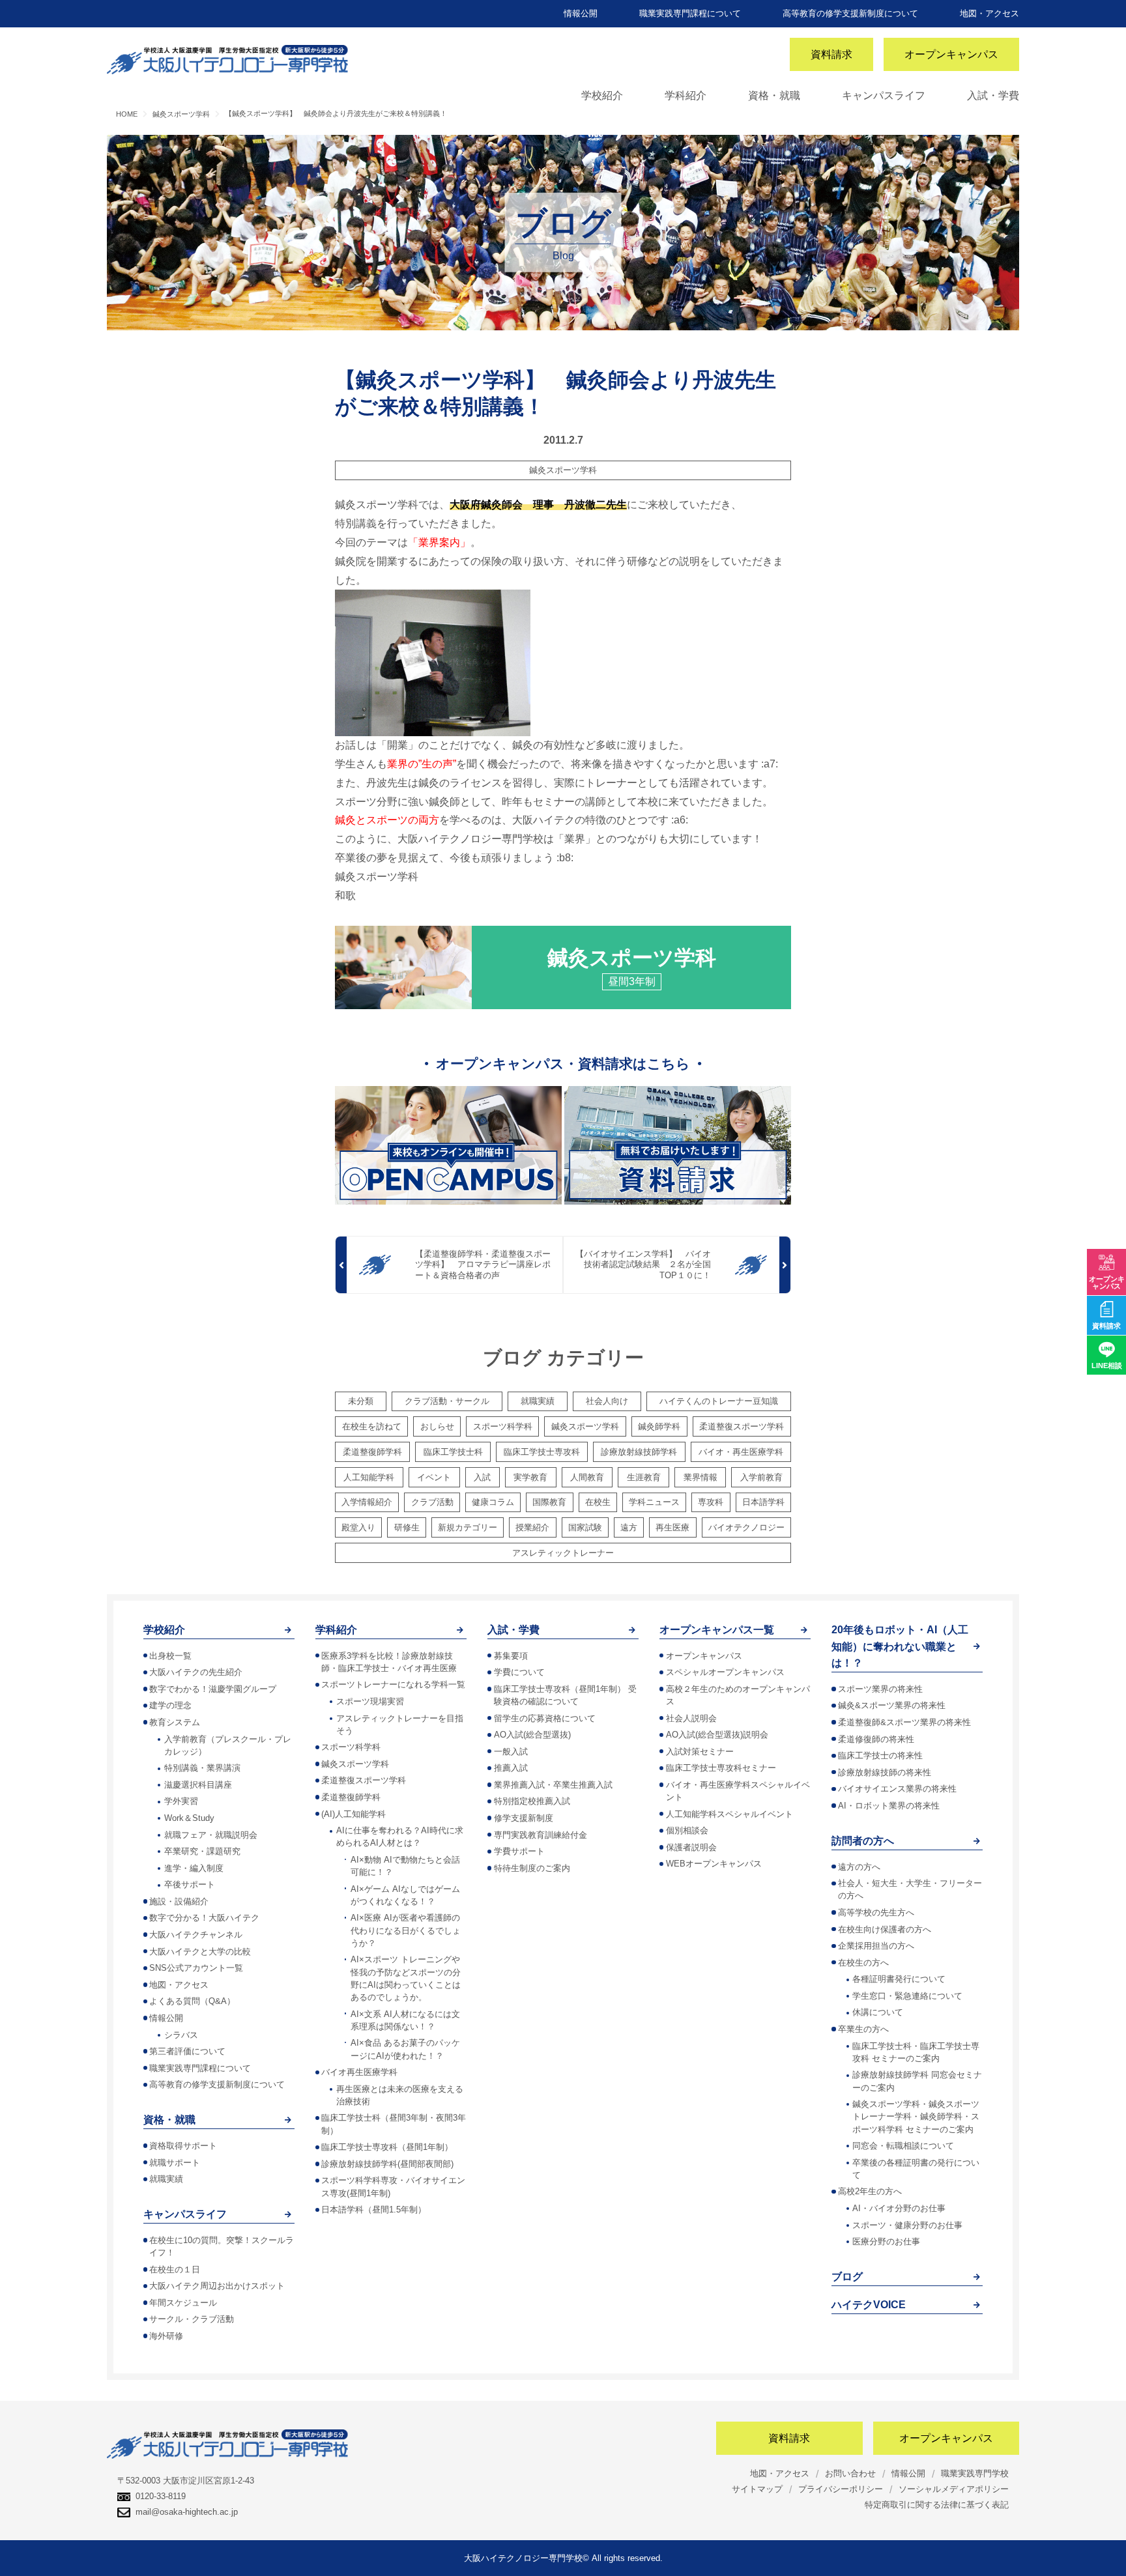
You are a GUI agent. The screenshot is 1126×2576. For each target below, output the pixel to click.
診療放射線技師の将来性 (885, 1772)
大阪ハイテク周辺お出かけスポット (217, 2286)
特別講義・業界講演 (202, 1768)
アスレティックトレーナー (563, 1553)
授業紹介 (532, 1527)
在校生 (598, 1502)
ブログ (847, 2277)
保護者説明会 (691, 1847)
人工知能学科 (369, 1477)
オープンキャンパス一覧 (717, 1630)
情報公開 (581, 13)
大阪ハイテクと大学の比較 (200, 1952)
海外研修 (166, 2336)
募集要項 (511, 1656)
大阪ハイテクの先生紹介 (196, 1672)
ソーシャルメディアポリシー (954, 2489)
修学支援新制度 (524, 1818)
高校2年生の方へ (870, 2191)
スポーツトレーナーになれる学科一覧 (393, 1684)
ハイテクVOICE (869, 2305)
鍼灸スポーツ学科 (563, 470)
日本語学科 (763, 1502)
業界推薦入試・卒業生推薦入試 (553, 1785)
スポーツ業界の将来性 (880, 1689)
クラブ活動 (432, 1502)
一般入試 (511, 1752)
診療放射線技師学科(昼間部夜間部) (387, 2164)
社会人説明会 (691, 1718)
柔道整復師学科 (372, 1452)
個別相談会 (687, 1830)
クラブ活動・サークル (447, 1401)
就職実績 (538, 1401)
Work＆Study (189, 1818)
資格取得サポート (183, 2146)
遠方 (629, 1527)
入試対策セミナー (700, 1752)
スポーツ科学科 (503, 1426)
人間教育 (587, 1477)
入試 (482, 1477)
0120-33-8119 (161, 2496)
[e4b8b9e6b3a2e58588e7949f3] (433, 662)
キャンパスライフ (884, 95)
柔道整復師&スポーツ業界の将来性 (904, 1722)
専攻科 (711, 1502)
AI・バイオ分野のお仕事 (899, 2208)
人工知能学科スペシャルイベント (729, 1814)
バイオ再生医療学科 (359, 2072)
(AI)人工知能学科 (354, 1814)
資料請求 (831, 54)
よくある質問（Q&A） (192, 2001)
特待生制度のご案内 (532, 1868)
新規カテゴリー (468, 1527)
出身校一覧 (170, 1656)
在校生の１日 (175, 2269)
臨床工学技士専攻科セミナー (721, 1768)
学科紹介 (686, 95)
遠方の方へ (859, 1867)
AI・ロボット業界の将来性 (889, 1806)
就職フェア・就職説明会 (211, 1835)
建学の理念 (170, 1705)
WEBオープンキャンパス (714, 1864)
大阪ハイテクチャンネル (196, 1935)
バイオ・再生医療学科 (741, 1452)
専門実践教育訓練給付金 (541, 1835)
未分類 (361, 1401)
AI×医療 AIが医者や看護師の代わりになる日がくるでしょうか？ (406, 1930)
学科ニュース (654, 1502)
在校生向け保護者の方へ (885, 1929)
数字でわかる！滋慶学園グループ (213, 1689)
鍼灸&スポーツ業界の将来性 (892, 1705)
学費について (519, 1672)
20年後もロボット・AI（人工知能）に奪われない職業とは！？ (900, 1646)
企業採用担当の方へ (876, 1946)
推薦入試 (511, 1768)
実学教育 (530, 1477)
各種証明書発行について (899, 1979)
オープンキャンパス (951, 54)
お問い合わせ (850, 2473)
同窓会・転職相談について (903, 2146)
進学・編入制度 (194, 1868)
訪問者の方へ (863, 1841)
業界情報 (700, 1477)
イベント (434, 1477)
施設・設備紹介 (179, 1901)
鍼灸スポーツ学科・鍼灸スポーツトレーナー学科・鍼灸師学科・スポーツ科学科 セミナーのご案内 (916, 2116)
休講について (878, 2012)
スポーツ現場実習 (370, 1701)
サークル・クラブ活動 (192, 2319)
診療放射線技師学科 (639, 1452)
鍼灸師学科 (659, 1426)
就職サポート (175, 2163)
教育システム (175, 1722)
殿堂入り (358, 1527)
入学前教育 (761, 1477)
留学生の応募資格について (545, 1718)
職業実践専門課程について (690, 13)
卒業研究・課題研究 (202, 1851)
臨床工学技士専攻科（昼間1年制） (387, 2147)
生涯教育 (644, 1477)
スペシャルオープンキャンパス (725, 1672)
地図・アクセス (989, 13)
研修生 (407, 1527)
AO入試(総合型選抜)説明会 (717, 1735)
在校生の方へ (863, 1963)
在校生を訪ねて (372, 1426)
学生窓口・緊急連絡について (907, 1996)
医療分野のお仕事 (886, 2241)
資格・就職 (774, 95)
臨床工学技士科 (453, 1452)
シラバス (181, 2035)
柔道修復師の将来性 (876, 1739)
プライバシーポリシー (841, 2489)
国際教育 (549, 1502)
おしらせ (437, 1426)
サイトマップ (757, 2489)
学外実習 (181, 1801)
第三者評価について (187, 2051)
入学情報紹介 (367, 1502)
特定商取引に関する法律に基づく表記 (937, 2505)
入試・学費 (993, 95)
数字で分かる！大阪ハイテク (204, 1918)
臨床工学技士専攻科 (542, 1452)
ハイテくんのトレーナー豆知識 (719, 1401)
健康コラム (493, 1502)
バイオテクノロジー (746, 1527)
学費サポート (519, 1851)
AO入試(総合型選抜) (532, 1735)
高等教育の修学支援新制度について (850, 13)
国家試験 (585, 1527)
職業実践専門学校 (975, 2473)
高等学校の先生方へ (876, 1912)
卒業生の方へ (863, 2029)
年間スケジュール (183, 2303)
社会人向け (607, 1401)
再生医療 (672, 1527)
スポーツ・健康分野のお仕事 (907, 2225)
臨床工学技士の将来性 (880, 1755)
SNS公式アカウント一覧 (196, 1968)
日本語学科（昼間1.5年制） (374, 2210)
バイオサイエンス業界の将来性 (897, 1789)
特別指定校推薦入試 (532, 1801)
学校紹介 (602, 95)
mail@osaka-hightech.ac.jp (187, 2512)
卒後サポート (190, 1884)
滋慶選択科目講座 (198, 1785)
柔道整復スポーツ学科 (742, 1426)
